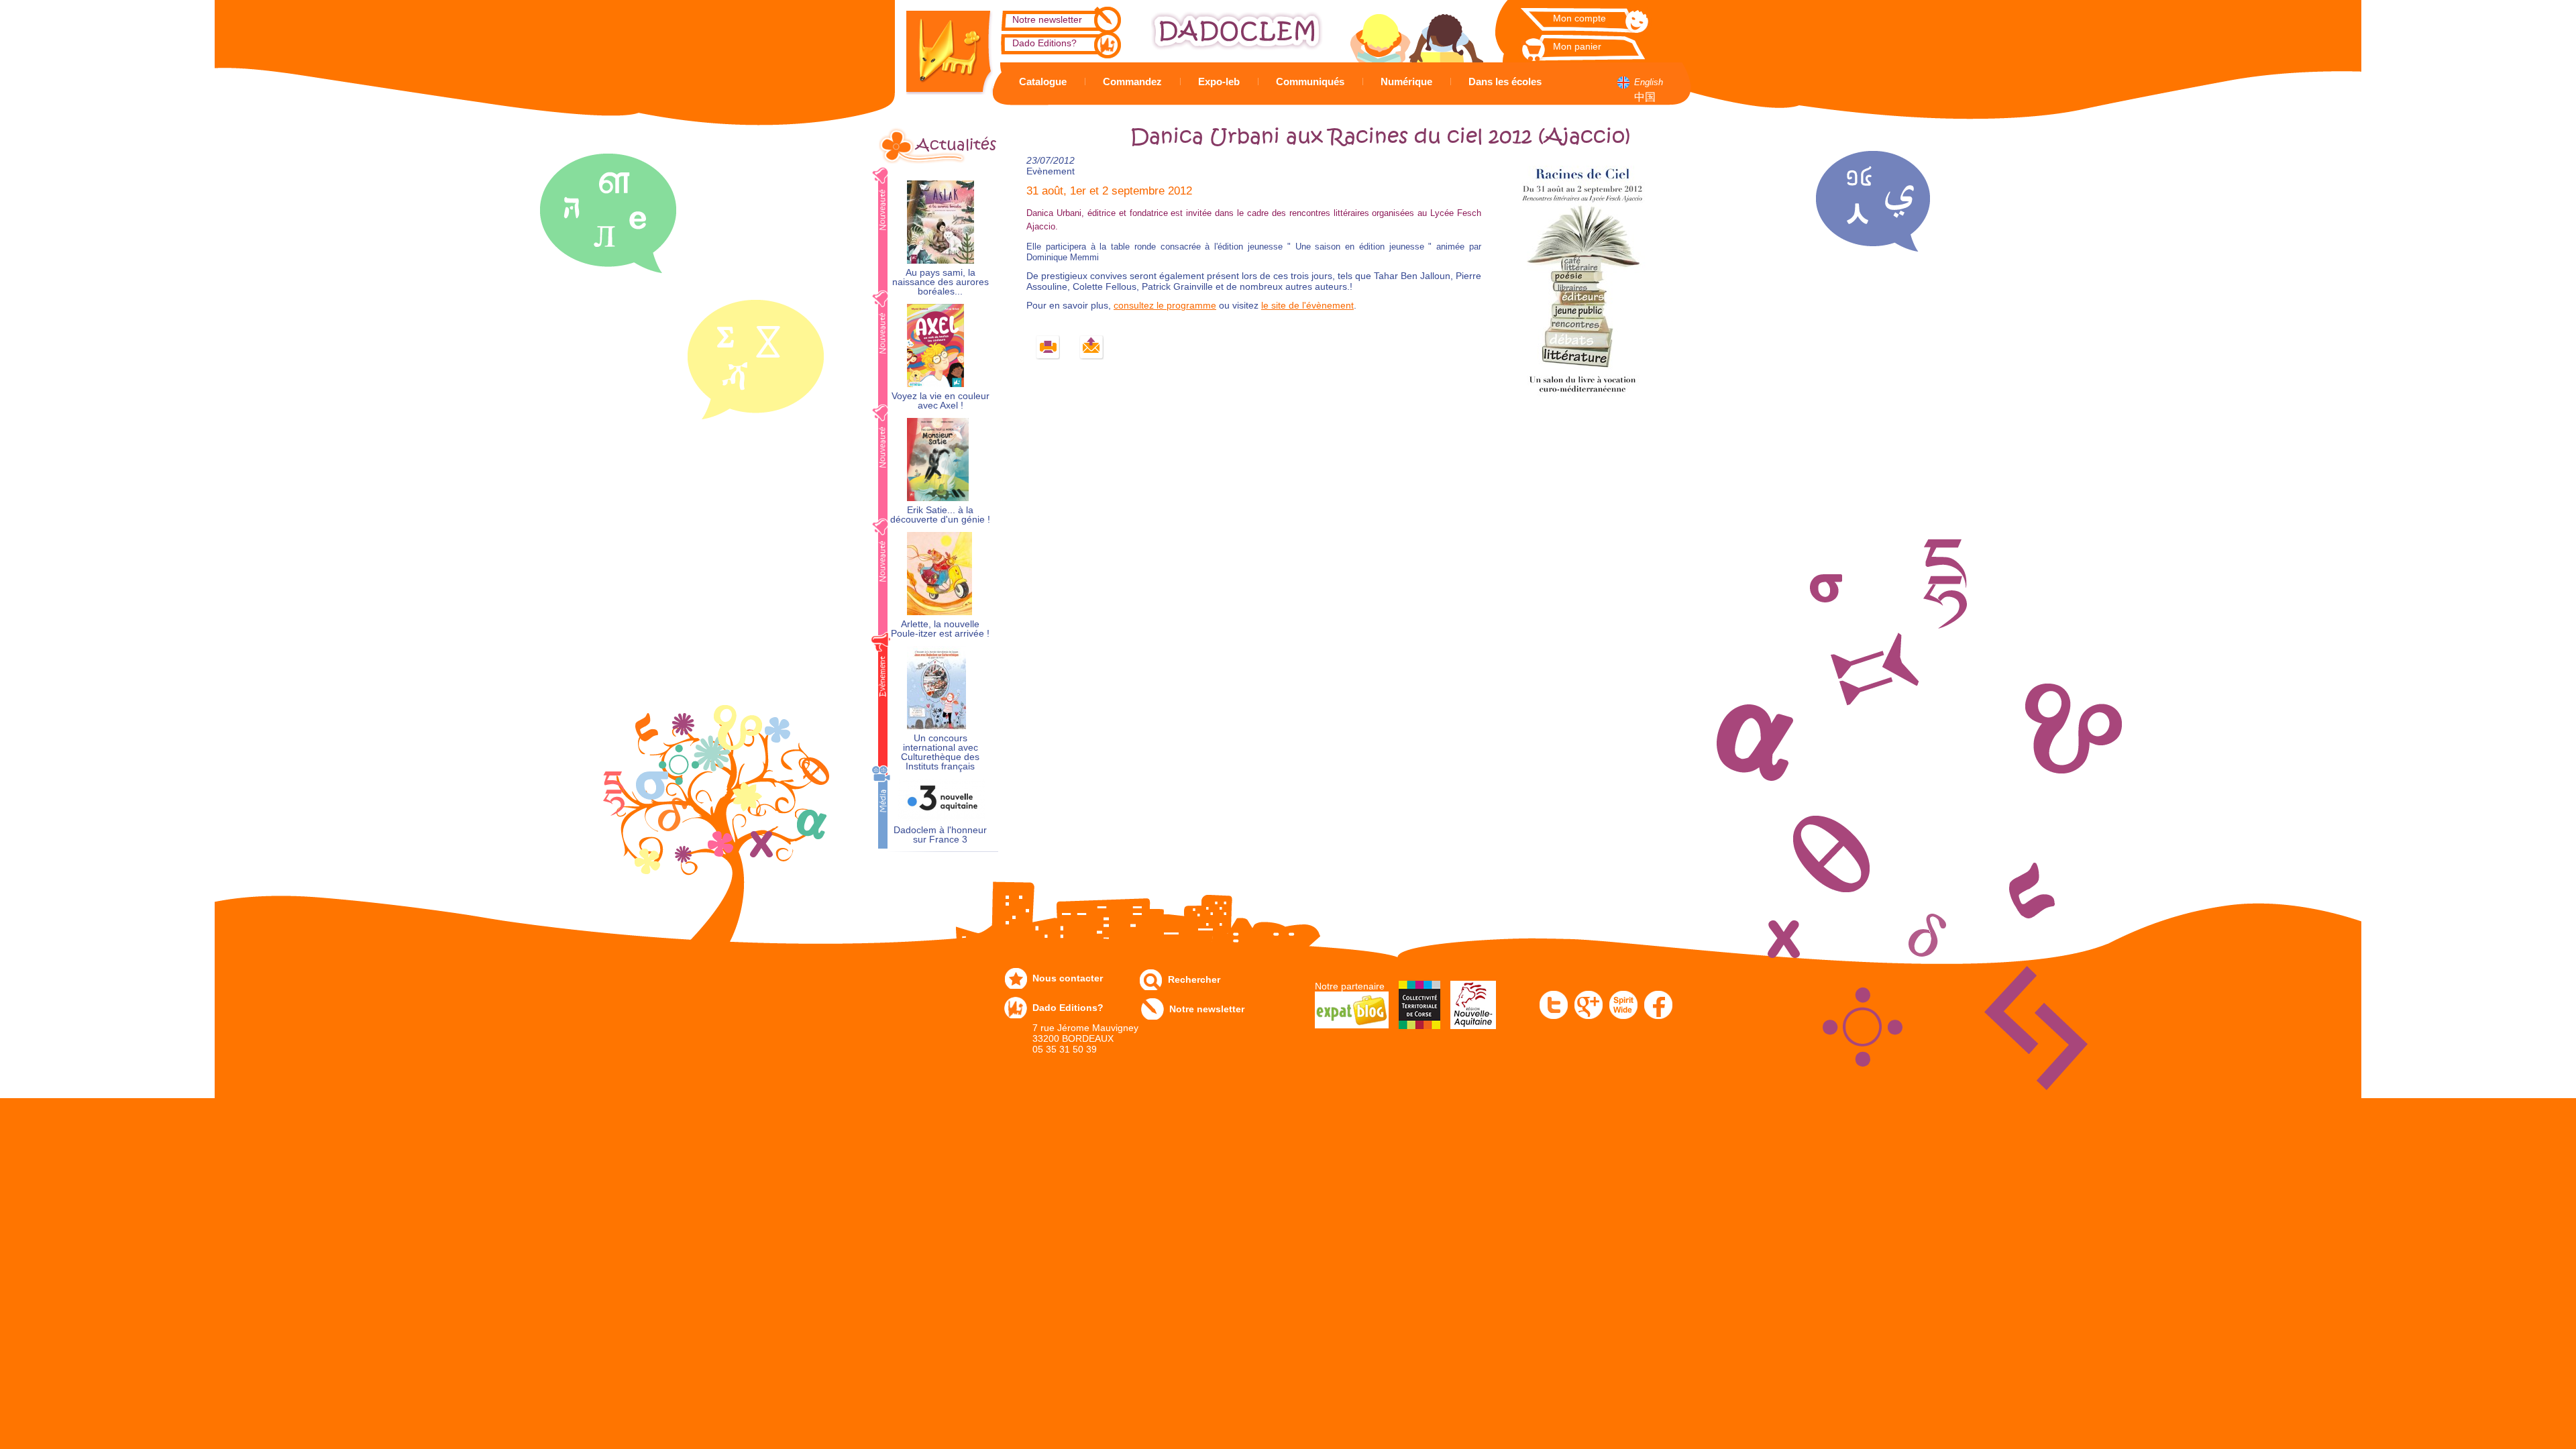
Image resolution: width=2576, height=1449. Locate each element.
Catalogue (1043, 82)
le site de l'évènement (1307, 305)
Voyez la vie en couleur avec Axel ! (941, 401)
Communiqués (1310, 82)
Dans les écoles (1505, 82)
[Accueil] (939, 47)
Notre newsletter (1047, 19)
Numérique (1406, 82)
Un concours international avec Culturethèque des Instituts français (940, 752)
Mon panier (1577, 46)
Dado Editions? (1044, 43)
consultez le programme (1165, 305)
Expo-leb (1219, 82)
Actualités (956, 145)
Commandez (1132, 82)
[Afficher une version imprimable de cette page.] (1048, 348)
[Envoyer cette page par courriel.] (1092, 348)
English (1649, 82)
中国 (1645, 97)
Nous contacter (1068, 978)
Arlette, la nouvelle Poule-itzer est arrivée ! (940, 629)
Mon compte (1579, 18)
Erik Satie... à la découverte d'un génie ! (940, 515)
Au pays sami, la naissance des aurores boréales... (941, 282)
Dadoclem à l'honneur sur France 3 (940, 835)
